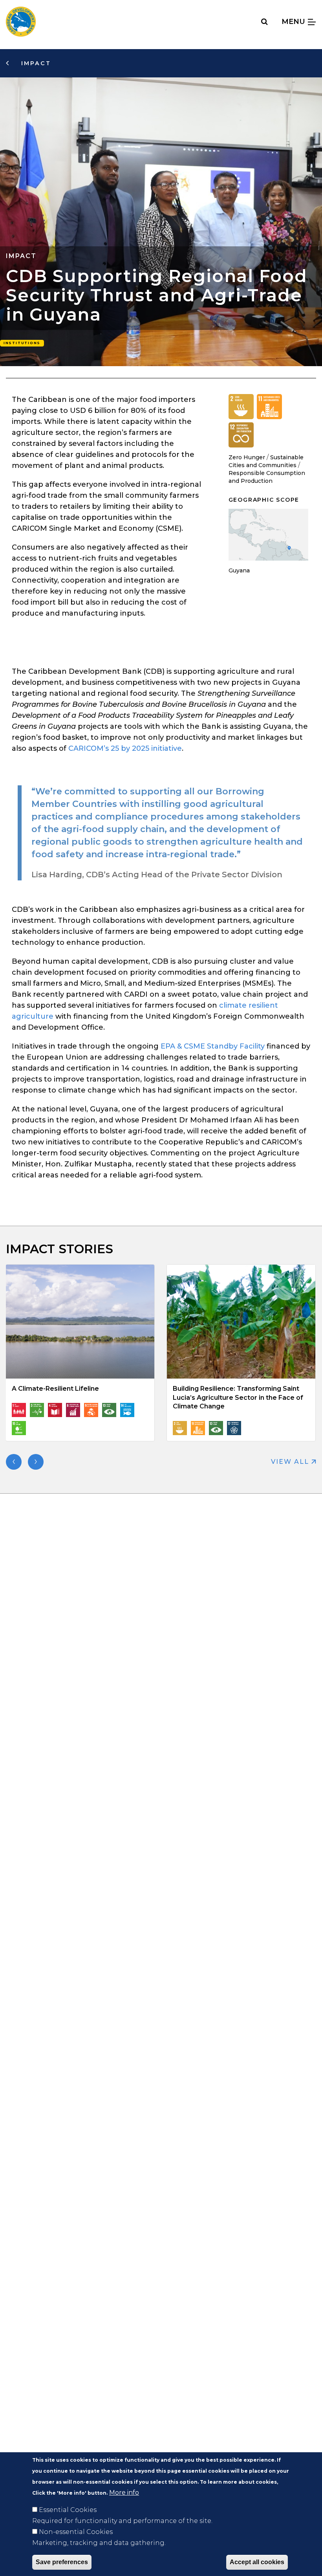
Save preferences (62, 2562)
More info (124, 2493)
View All (291, 1462)
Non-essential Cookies (76, 2532)
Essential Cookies (68, 2510)
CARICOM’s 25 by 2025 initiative (125, 748)
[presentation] (14, 1462)
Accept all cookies (257, 2562)
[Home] (21, 22)
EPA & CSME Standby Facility (213, 1046)
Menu (294, 21)
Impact (35, 63)
